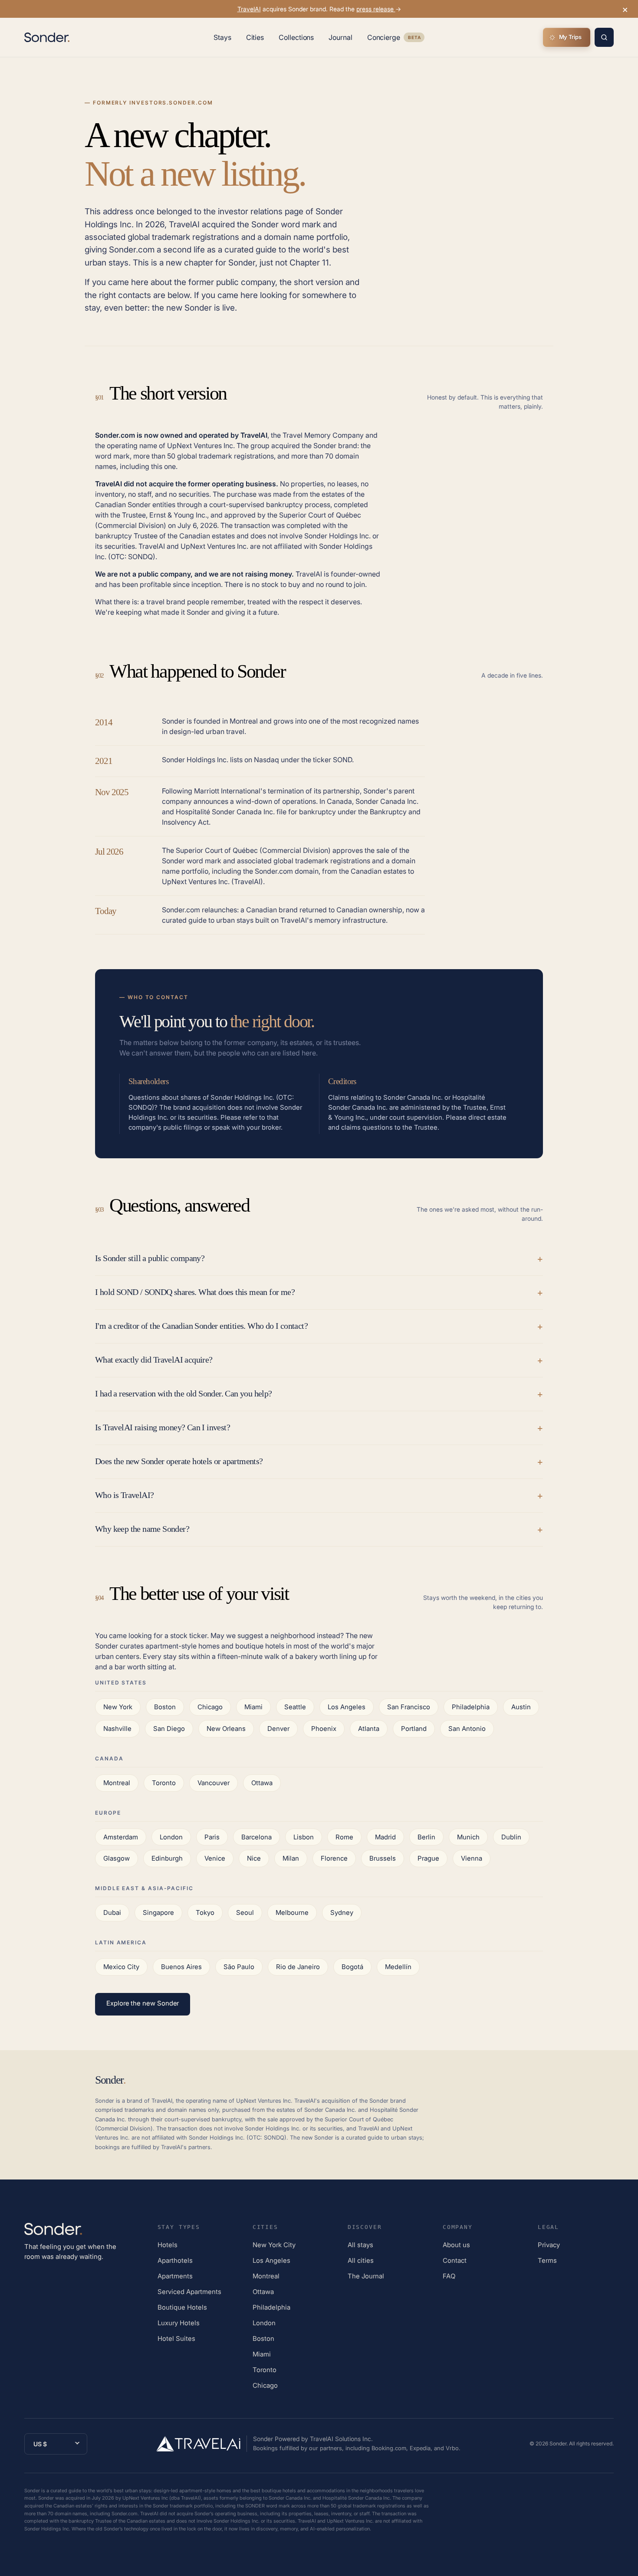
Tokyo (205, 1912)
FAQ (449, 2276)
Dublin (511, 1837)
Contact (455, 2260)
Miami (253, 1707)
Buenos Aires (181, 1967)
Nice (254, 1858)
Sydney (342, 1912)
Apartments (175, 2276)
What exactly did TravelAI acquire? (154, 1360)
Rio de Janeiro (298, 1967)
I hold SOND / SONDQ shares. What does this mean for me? (195, 1292)
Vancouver (214, 1783)
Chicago (210, 1707)
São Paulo (239, 1967)
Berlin (426, 1837)
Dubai (112, 1912)
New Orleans (226, 1729)
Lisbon (304, 1837)
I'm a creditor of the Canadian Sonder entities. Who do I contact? (201, 1326)
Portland (414, 1729)
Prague (428, 1858)
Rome (344, 1837)
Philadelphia (471, 1707)
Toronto (164, 1783)
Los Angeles (347, 1707)
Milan (291, 1858)
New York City (274, 2245)
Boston (165, 1707)
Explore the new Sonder (143, 2003)
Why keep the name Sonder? (142, 1529)
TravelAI (249, 9)
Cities (255, 37)
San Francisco (409, 1707)
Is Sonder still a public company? (150, 1258)
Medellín (398, 1967)
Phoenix (324, 1729)
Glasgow (117, 1858)
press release (376, 9)
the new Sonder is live (193, 308)
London (171, 1837)
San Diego (169, 1729)
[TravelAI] (202, 2444)
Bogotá (352, 1967)
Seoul (245, 1912)
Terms (547, 2260)
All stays (360, 2245)
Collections (296, 37)
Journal (340, 37)
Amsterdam (121, 1837)
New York (118, 1707)
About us (456, 2245)
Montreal (117, 1783)
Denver (278, 1729)
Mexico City (121, 1967)
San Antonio (467, 1729)
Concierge (396, 39)
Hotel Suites (176, 2338)
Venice (215, 1858)
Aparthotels (175, 2260)
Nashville (117, 1729)
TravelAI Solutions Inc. (341, 2439)
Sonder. (559, 2443)
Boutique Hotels (182, 2307)
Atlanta (369, 1729)
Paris (212, 1837)
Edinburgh (167, 1858)
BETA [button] (414, 38)
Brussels (383, 1858)
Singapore (158, 1912)
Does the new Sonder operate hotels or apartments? (179, 1461)
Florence (334, 1858)
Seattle (295, 1707)
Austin (521, 1707)
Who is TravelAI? (124, 1495)
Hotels (168, 2245)
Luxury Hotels (179, 2323)
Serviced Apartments (189, 2292)
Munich (468, 1837)
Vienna (472, 1858)
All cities (361, 2260)
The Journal (366, 2276)
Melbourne (292, 1912)
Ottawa (262, 1783)
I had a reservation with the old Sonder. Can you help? (184, 1393)
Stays (222, 37)
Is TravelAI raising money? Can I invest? (163, 1427)
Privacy (549, 2245)
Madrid (385, 1837)
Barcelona (257, 1837)
